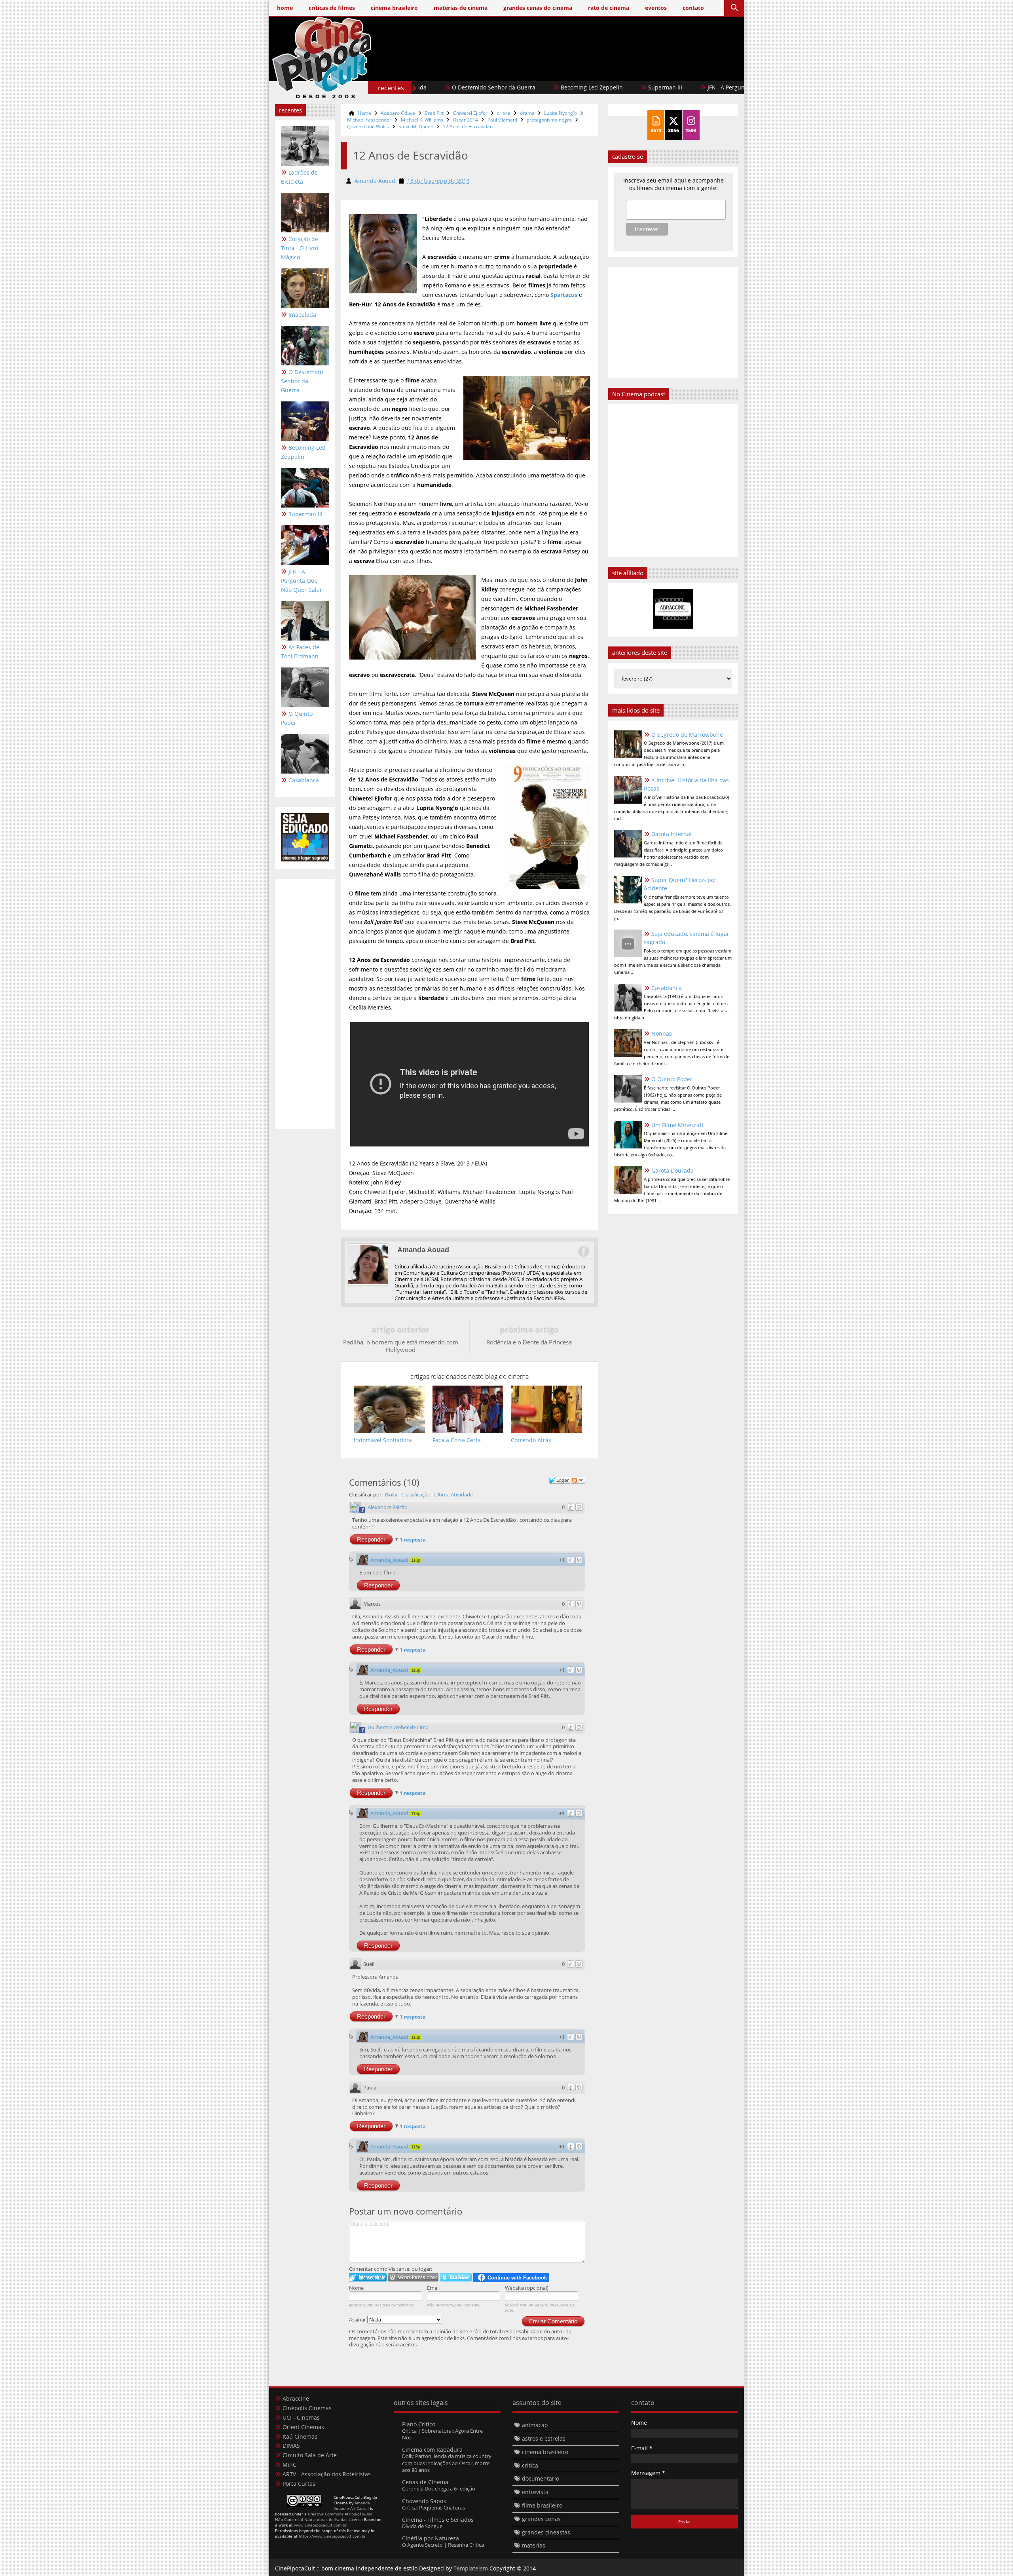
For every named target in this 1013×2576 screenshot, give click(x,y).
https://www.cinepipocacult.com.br (332, 2536)
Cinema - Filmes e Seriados (438, 2520)
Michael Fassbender (369, 120)
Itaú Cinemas (300, 2436)
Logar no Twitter (456, 2277)
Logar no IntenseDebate (368, 2277)
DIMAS (291, 2446)
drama (527, 113)
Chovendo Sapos (424, 2501)
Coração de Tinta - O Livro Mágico (300, 248)
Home (364, 113)
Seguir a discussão (578, 1480)
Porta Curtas (299, 2484)
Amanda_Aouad (389, 1560)
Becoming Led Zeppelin (303, 452)
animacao (535, 2425)
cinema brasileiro (545, 2452)
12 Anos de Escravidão (468, 126)
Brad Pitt (434, 113)
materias (534, 2545)
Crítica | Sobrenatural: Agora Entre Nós (442, 2434)
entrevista (535, 2492)
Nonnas (662, 1033)
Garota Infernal (672, 834)
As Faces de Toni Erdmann (682, 87)
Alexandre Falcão (388, 1507)
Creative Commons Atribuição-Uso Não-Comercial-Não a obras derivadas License (324, 2517)
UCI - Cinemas (301, 2417)
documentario (541, 2478)
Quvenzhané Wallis (368, 126)
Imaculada (302, 315)
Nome (356, 2288)
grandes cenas (541, 2519)
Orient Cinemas (303, 2427)
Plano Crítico (419, 2424)
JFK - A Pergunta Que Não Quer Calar (573, 87)
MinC (289, 2465)
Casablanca (304, 780)
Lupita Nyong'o (561, 113)
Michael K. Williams (422, 120)
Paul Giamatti (502, 120)
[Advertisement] (594, 70)
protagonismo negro (549, 120)
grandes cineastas (546, 2532)
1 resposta (413, 1540)
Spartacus (564, 295)
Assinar (358, 2319)
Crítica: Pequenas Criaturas (433, 2508)
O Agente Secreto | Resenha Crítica (443, 2545)
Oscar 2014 (465, 120)
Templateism (471, 2568)
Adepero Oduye (398, 113)
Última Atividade (453, 1494)
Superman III (482, 87)
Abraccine (296, 2398)
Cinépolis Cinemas (307, 2408)
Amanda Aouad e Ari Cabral (352, 2506)
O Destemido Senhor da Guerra (302, 381)
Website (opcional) (527, 2288)
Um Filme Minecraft (677, 1125)
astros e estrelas (544, 2438)
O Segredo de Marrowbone (687, 735)
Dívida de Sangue (422, 2526)
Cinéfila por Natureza (431, 2538)
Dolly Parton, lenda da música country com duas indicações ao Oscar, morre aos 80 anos (447, 2463)
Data (391, 1494)
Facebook (583, 1251)
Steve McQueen (416, 126)
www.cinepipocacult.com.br (320, 2525)
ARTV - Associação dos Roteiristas (327, 2474)
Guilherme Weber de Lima (398, 1727)
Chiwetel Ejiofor (470, 113)
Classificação (416, 1494)
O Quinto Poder (297, 718)
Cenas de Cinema (425, 2482)
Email (433, 2288)
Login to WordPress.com (413, 2277)
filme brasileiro (542, 2505)
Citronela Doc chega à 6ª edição (439, 2489)
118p (416, 1560)
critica (504, 113)
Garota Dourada (672, 1170)
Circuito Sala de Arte (310, 2455)
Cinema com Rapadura (432, 2450)
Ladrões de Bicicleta (299, 177)
